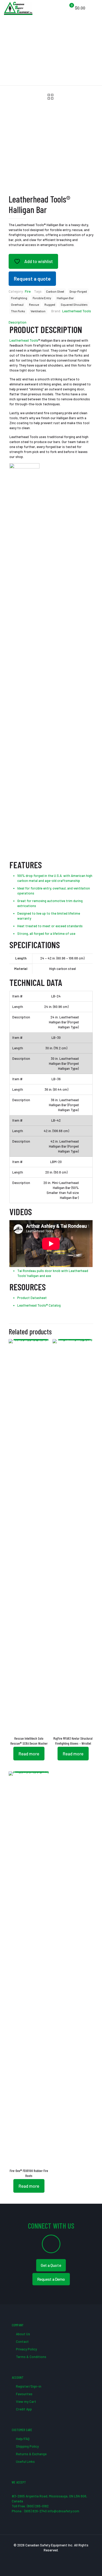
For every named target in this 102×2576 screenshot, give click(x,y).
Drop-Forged (78, 291)
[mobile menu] (95, 8)
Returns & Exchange (31, 2454)
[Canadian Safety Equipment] (18, 8)
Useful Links (25, 2462)
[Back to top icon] (91, 2565)
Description (18, 322)
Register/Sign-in (28, 2386)
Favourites (24, 2394)
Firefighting (19, 298)
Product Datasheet (32, 1298)
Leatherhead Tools (77, 311)
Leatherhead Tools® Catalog (39, 1305)
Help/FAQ (22, 2439)
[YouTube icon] (51, 2557)
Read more (29, 1754)
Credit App (24, 2409)
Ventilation (38, 311)
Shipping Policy (27, 2446)
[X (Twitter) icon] (46, 2557)
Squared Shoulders (74, 304)
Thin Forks (18, 311)
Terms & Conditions (31, 2357)
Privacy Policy (26, 2349)
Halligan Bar (65, 298)
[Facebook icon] (40, 2557)
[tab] (51, 322)
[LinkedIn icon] (57, 2557)
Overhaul (17, 304)
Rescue (34, 304)
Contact (22, 2342)
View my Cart (26, 2402)
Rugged (50, 304)
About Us (23, 2334)
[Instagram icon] (62, 2557)
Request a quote (32, 279)
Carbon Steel (55, 291)
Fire (28, 291)
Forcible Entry (42, 298)
